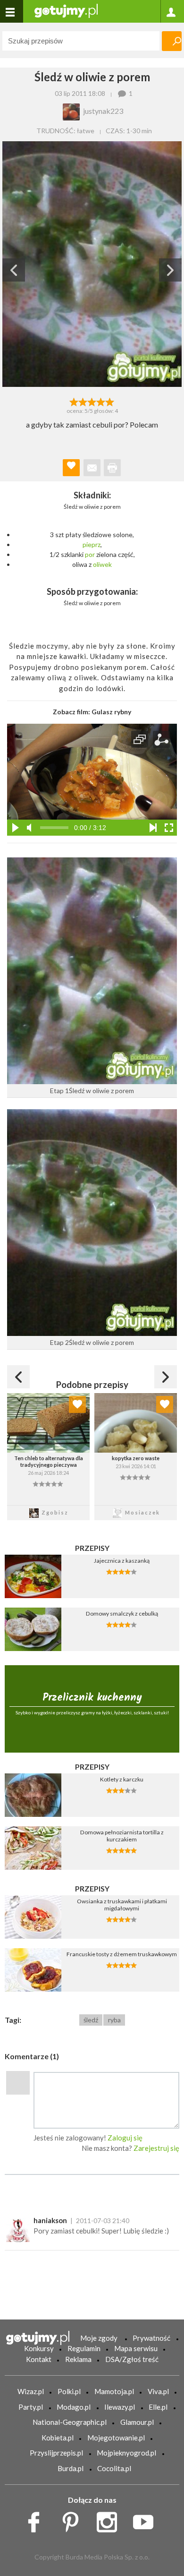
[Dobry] (92, 401)
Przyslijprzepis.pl (56, 2453)
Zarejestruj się (156, 2148)
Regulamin (84, 2348)
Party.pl (31, 2407)
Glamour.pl (137, 2422)
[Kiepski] (74, 401)
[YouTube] (146, 2519)
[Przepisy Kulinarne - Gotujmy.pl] (66, 10)
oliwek (102, 564)
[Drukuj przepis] (112, 468)
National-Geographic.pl (70, 2422)
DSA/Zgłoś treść (132, 2359)
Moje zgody (99, 2338)
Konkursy (39, 2348)
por (90, 554)
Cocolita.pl (114, 2468)
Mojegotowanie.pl (116, 2438)
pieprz (92, 544)
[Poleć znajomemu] (92, 468)
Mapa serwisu (136, 2348)
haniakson (50, 2220)
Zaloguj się (125, 2138)
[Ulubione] (77, 1404)
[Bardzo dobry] (101, 401)
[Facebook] (37, 2519)
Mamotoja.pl (114, 2391)
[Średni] (83, 401)
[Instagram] (110, 2519)
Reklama (78, 2359)
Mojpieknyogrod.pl (126, 2453)
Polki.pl (69, 2391)
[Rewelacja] (110, 401)
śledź (91, 2020)
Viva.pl (158, 2391)
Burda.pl (71, 2468)
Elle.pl (158, 2407)
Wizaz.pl (31, 2391)
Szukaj (172, 41)
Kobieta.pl (58, 2438)
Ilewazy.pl (120, 2407)
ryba (114, 2020)
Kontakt (39, 2359)
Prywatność (151, 2338)
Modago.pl (74, 2407)
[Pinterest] (74, 2519)
